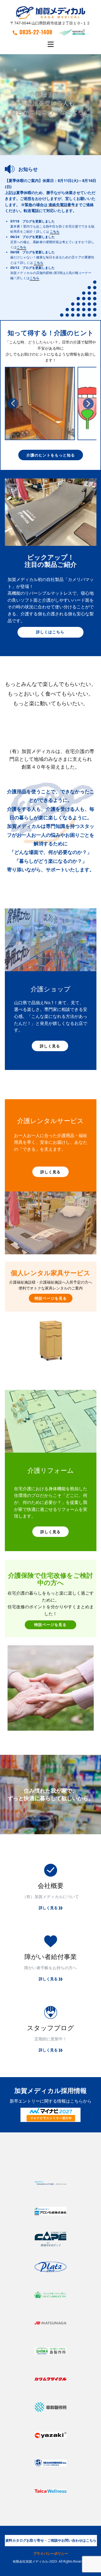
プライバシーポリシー (51, 2553)
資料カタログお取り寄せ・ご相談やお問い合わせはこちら (51, 2540)
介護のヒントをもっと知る (51, 455)
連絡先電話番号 (62, 205)
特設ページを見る (51, 1298)
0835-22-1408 (36, 32)
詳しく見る (50, 1046)
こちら (55, 231)
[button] (13, 403)
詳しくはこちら (50, 632)
